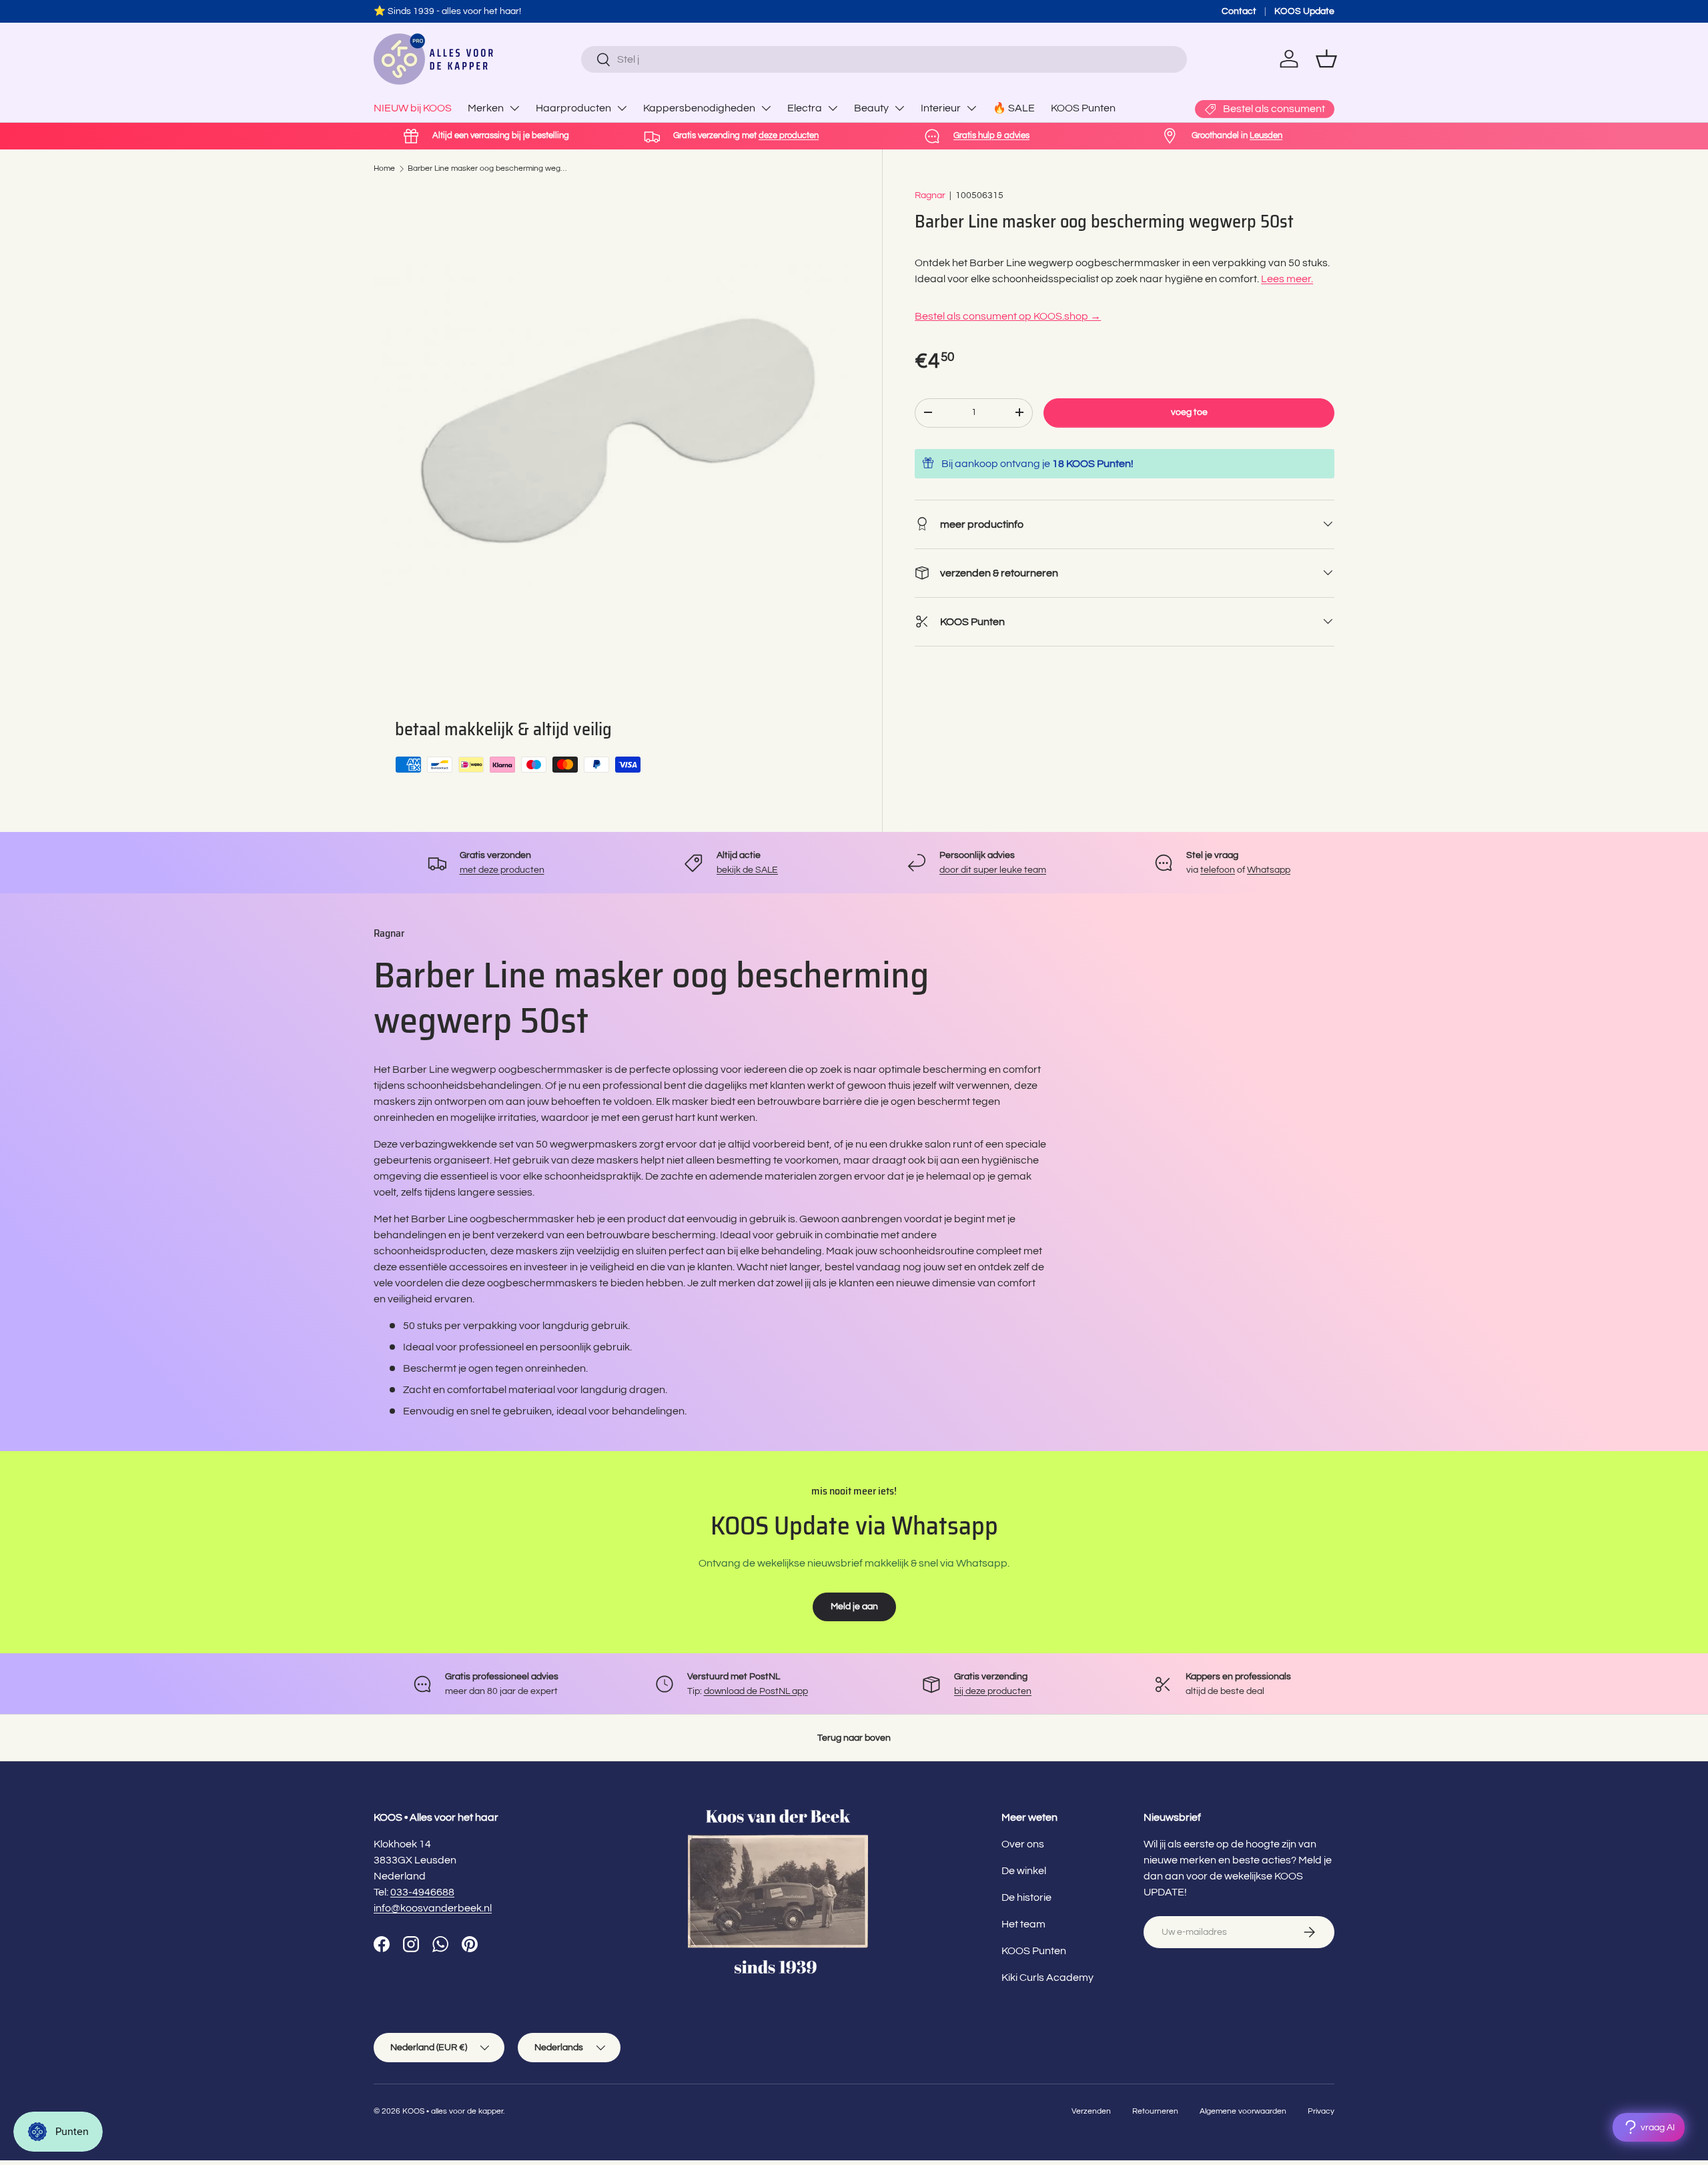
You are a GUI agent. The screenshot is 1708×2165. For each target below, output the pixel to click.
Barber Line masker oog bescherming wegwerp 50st (488, 168)
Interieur (941, 108)
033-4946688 (422, 1892)
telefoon (1218, 870)
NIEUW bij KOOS (413, 108)
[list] (612, 426)
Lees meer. (1287, 278)
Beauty (871, 108)
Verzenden (1091, 2111)
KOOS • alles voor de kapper (453, 2111)
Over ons (1023, 1844)
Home (384, 168)
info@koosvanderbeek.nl (433, 1908)
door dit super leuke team (993, 870)
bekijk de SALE (747, 870)
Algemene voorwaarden (1243, 2111)
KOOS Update (1304, 11)
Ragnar (930, 195)
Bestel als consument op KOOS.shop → (1008, 316)
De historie (1026, 1897)
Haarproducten (573, 108)
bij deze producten (993, 1691)
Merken (486, 108)
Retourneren (1155, 2111)
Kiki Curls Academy (1047, 1978)
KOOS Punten (1083, 108)
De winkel (1024, 1871)
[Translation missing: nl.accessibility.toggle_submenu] (514, 108)
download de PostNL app (756, 1691)
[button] (1326, 59)
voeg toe (1189, 412)
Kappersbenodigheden (699, 108)
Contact (1239, 11)
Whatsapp (1269, 870)
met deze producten (502, 870)
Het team (1023, 1924)
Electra (805, 108)
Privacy (1321, 2111)
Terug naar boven (854, 1738)
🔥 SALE (1014, 108)
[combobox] (884, 59)
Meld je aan (854, 1606)
